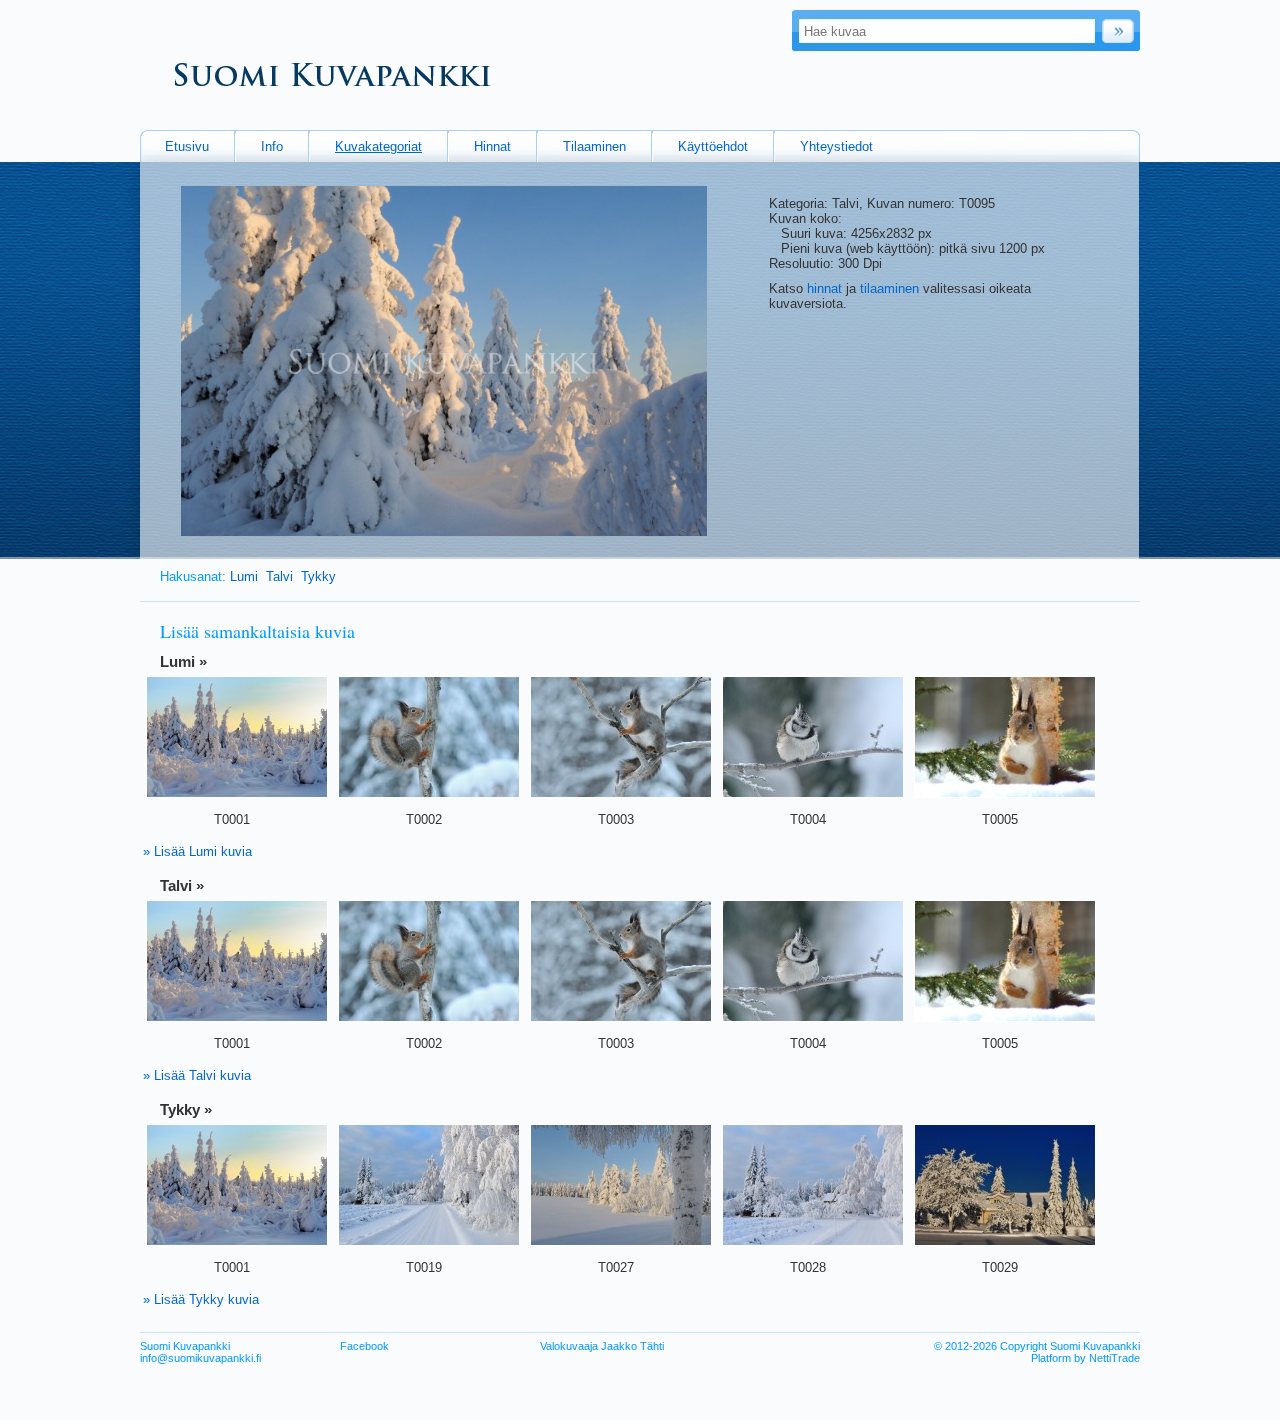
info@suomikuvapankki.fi (200, 1358)
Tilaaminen (594, 146)
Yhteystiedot (836, 146)
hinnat (824, 288)
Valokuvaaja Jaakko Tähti (602, 1346)
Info (272, 146)
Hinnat (492, 146)
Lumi (244, 576)
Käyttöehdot (713, 146)
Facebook (364, 1346)
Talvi (279, 576)
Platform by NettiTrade (1085, 1358)
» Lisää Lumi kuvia (197, 851)
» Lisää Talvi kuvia (197, 1075)
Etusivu (187, 146)
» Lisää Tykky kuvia (201, 1299)
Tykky (318, 576)
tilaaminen (889, 288)
